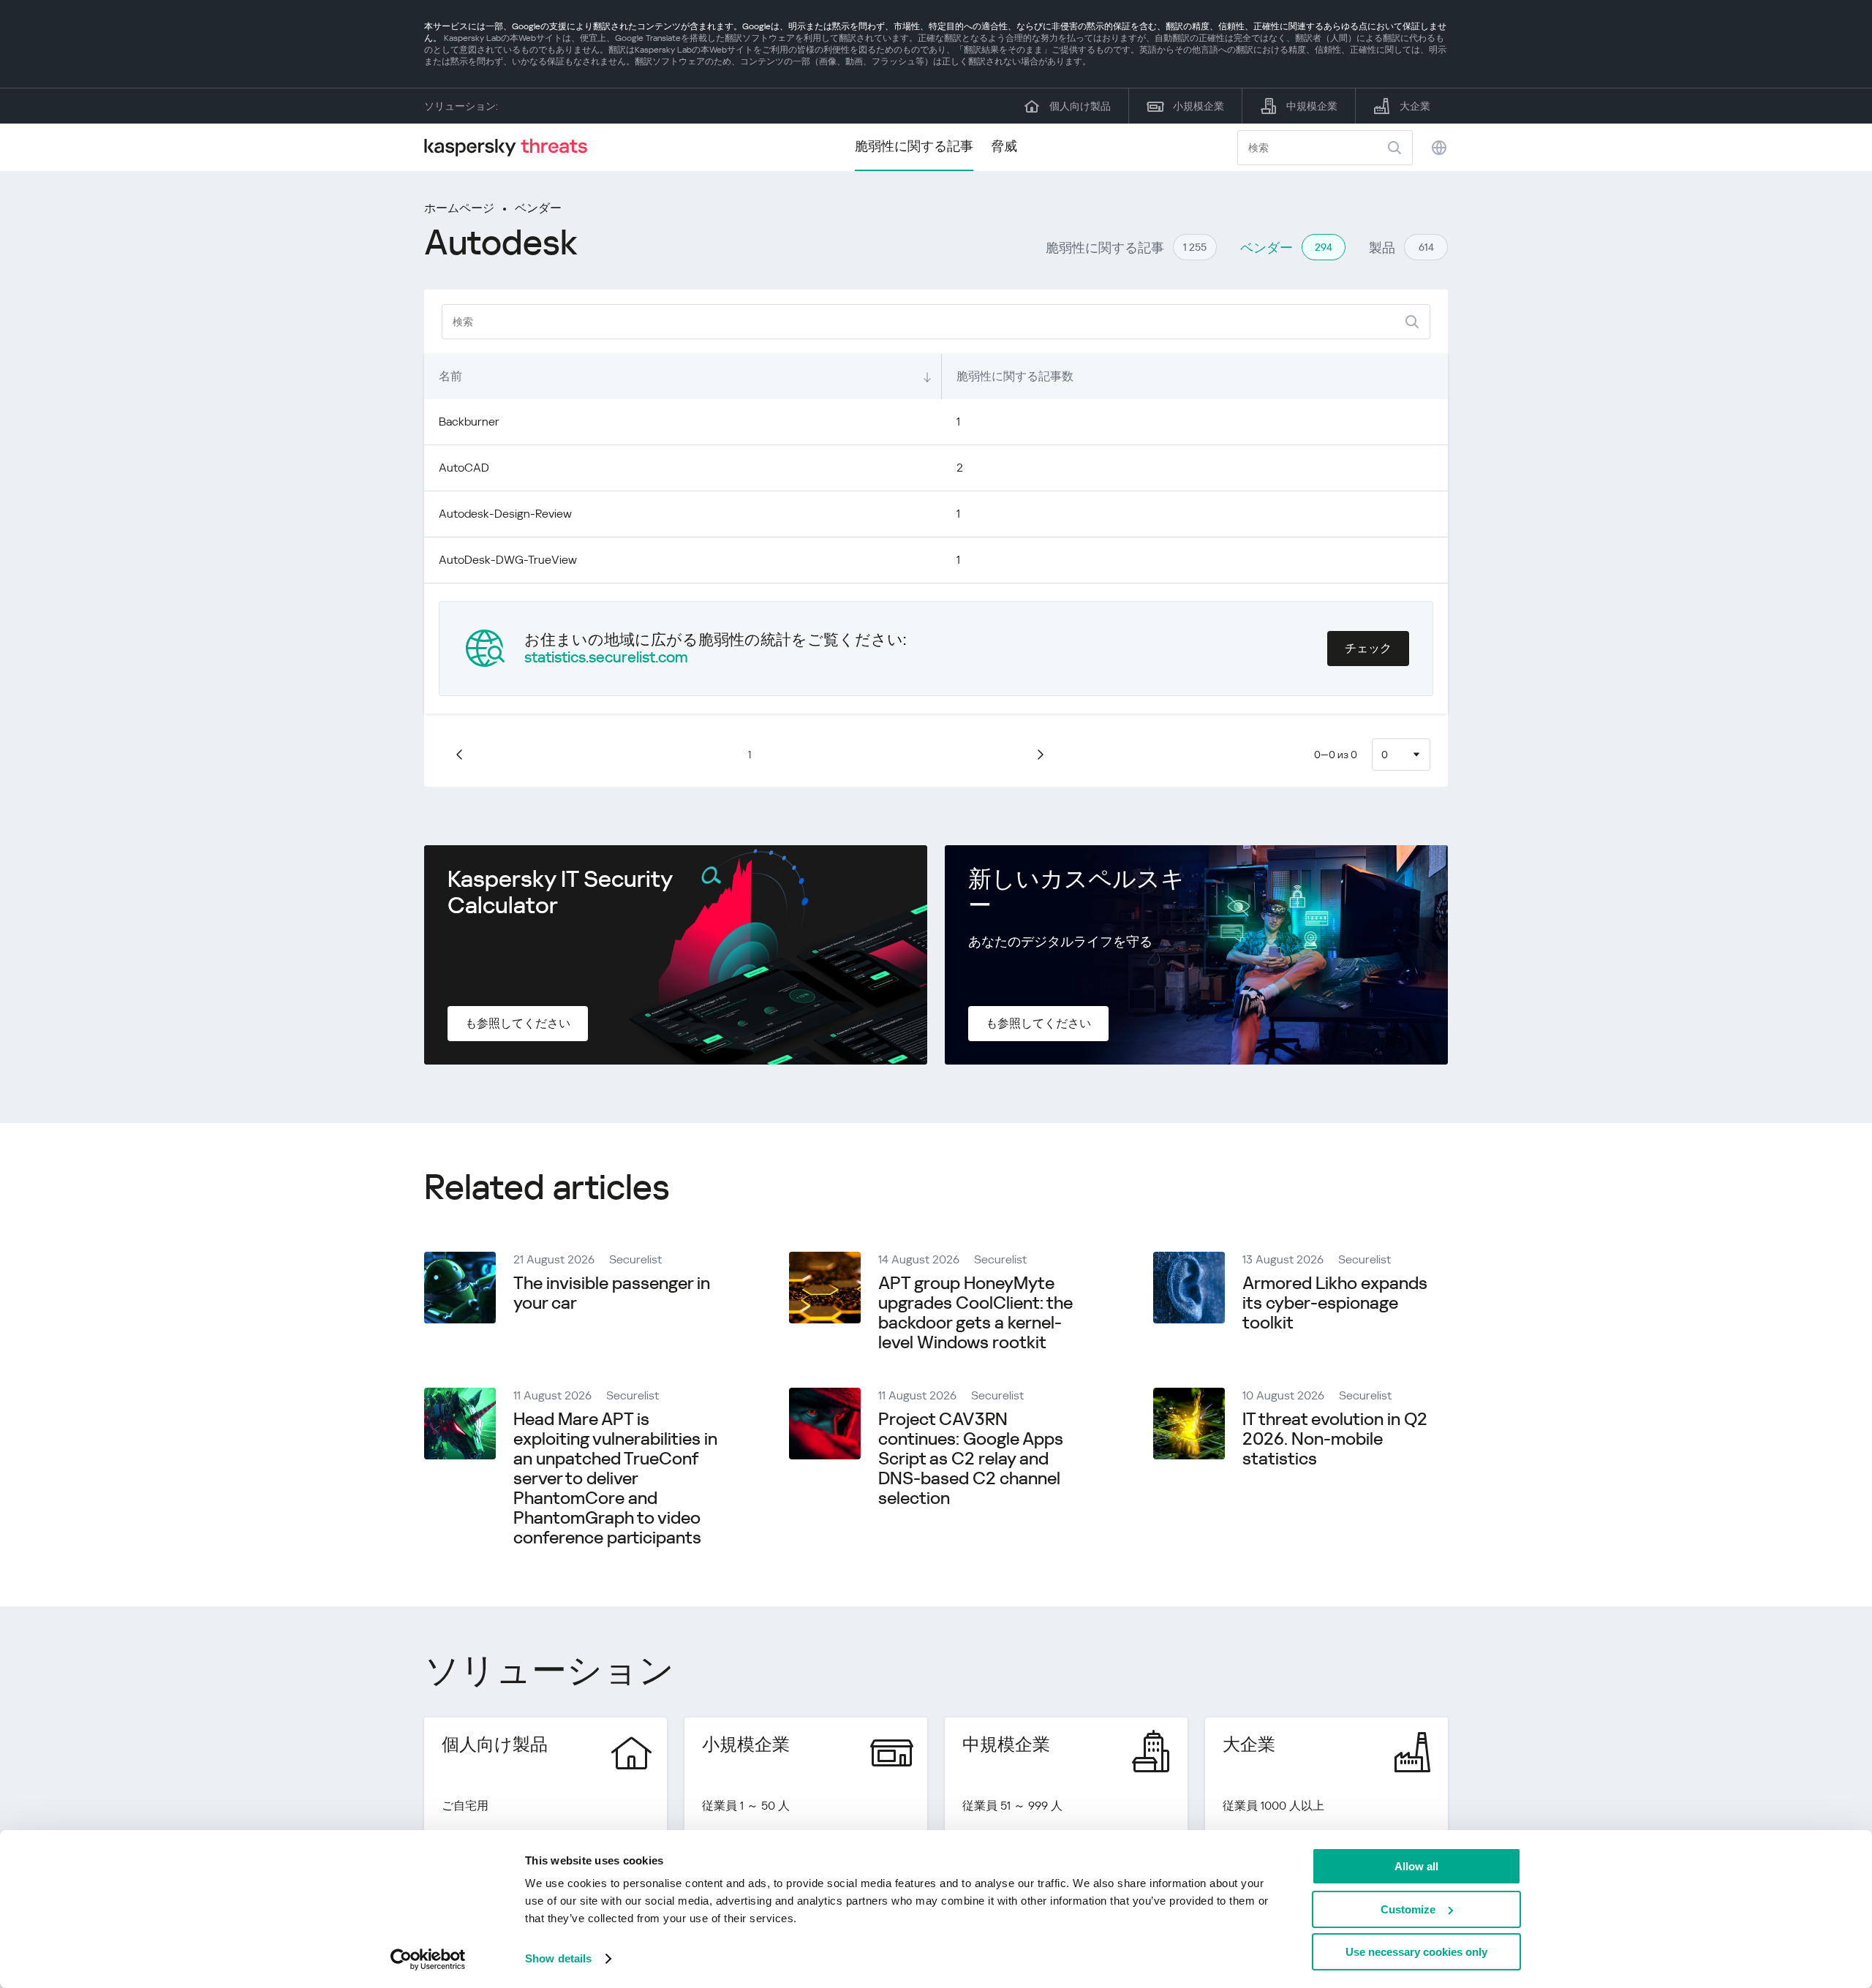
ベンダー (538, 208)
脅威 (1004, 146)
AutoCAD (464, 468)
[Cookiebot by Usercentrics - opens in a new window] (428, 1959)
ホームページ (459, 208)
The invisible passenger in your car (612, 1293)
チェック (1368, 648)
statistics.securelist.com (606, 657)
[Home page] (512, 147)
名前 (450, 376)
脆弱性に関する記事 (914, 146)
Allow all (1416, 1866)
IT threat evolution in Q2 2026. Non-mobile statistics (1335, 1439)
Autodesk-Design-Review (505, 514)
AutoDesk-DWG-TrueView (508, 560)
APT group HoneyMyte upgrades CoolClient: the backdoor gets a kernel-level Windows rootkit (975, 1313)
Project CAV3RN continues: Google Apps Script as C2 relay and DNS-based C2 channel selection (971, 1459)
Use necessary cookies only (1416, 1952)
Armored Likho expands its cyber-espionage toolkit (1335, 1303)
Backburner (469, 422)
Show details (558, 1958)
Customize (1408, 1909)
